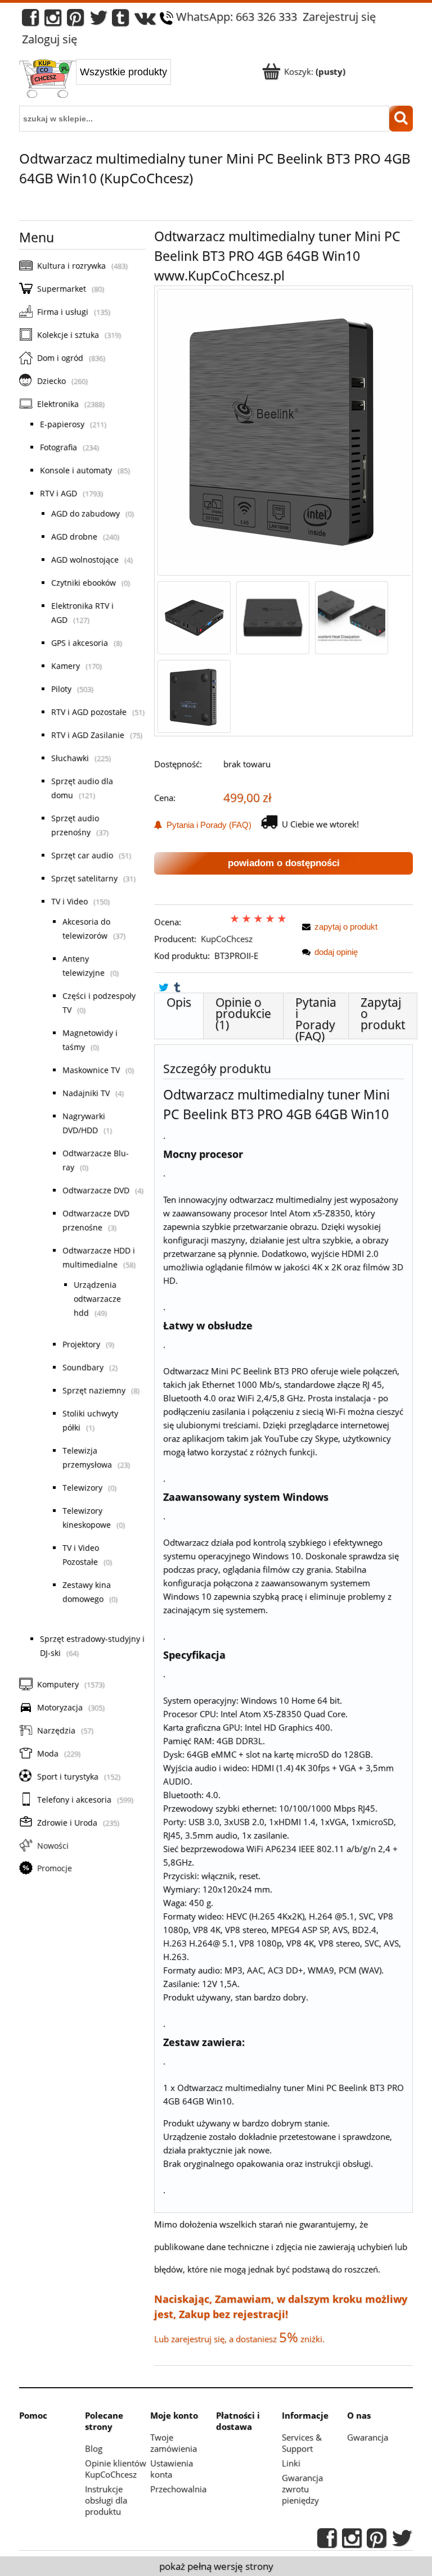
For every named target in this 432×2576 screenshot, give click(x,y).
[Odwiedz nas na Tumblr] (120, 21)
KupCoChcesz (227, 939)
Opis (179, 1002)
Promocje (55, 1868)
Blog (94, 2448)
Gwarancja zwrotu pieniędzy (302, 2489)
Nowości (53, 1846)
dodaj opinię (336, 952)
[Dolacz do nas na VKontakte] (145, 21)
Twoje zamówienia (174, 2443)
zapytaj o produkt (346, 927)
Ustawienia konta (172, 2469)
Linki (291, 2463)
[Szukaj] (401, 119)
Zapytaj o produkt (383, 1013)
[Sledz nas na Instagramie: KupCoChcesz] (53, 21)
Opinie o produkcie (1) (243, 1013)
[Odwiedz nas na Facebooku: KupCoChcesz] (30, 21)
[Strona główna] (48, 80)
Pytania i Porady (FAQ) (207, 825)
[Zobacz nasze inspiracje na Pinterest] (75, 21)
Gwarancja (368, 2437)
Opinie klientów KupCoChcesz (116, 2469)
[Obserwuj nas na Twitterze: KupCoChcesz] (99, 21)
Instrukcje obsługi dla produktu (106, 2500)
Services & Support (302, 2443)
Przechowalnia (178, 2489)
